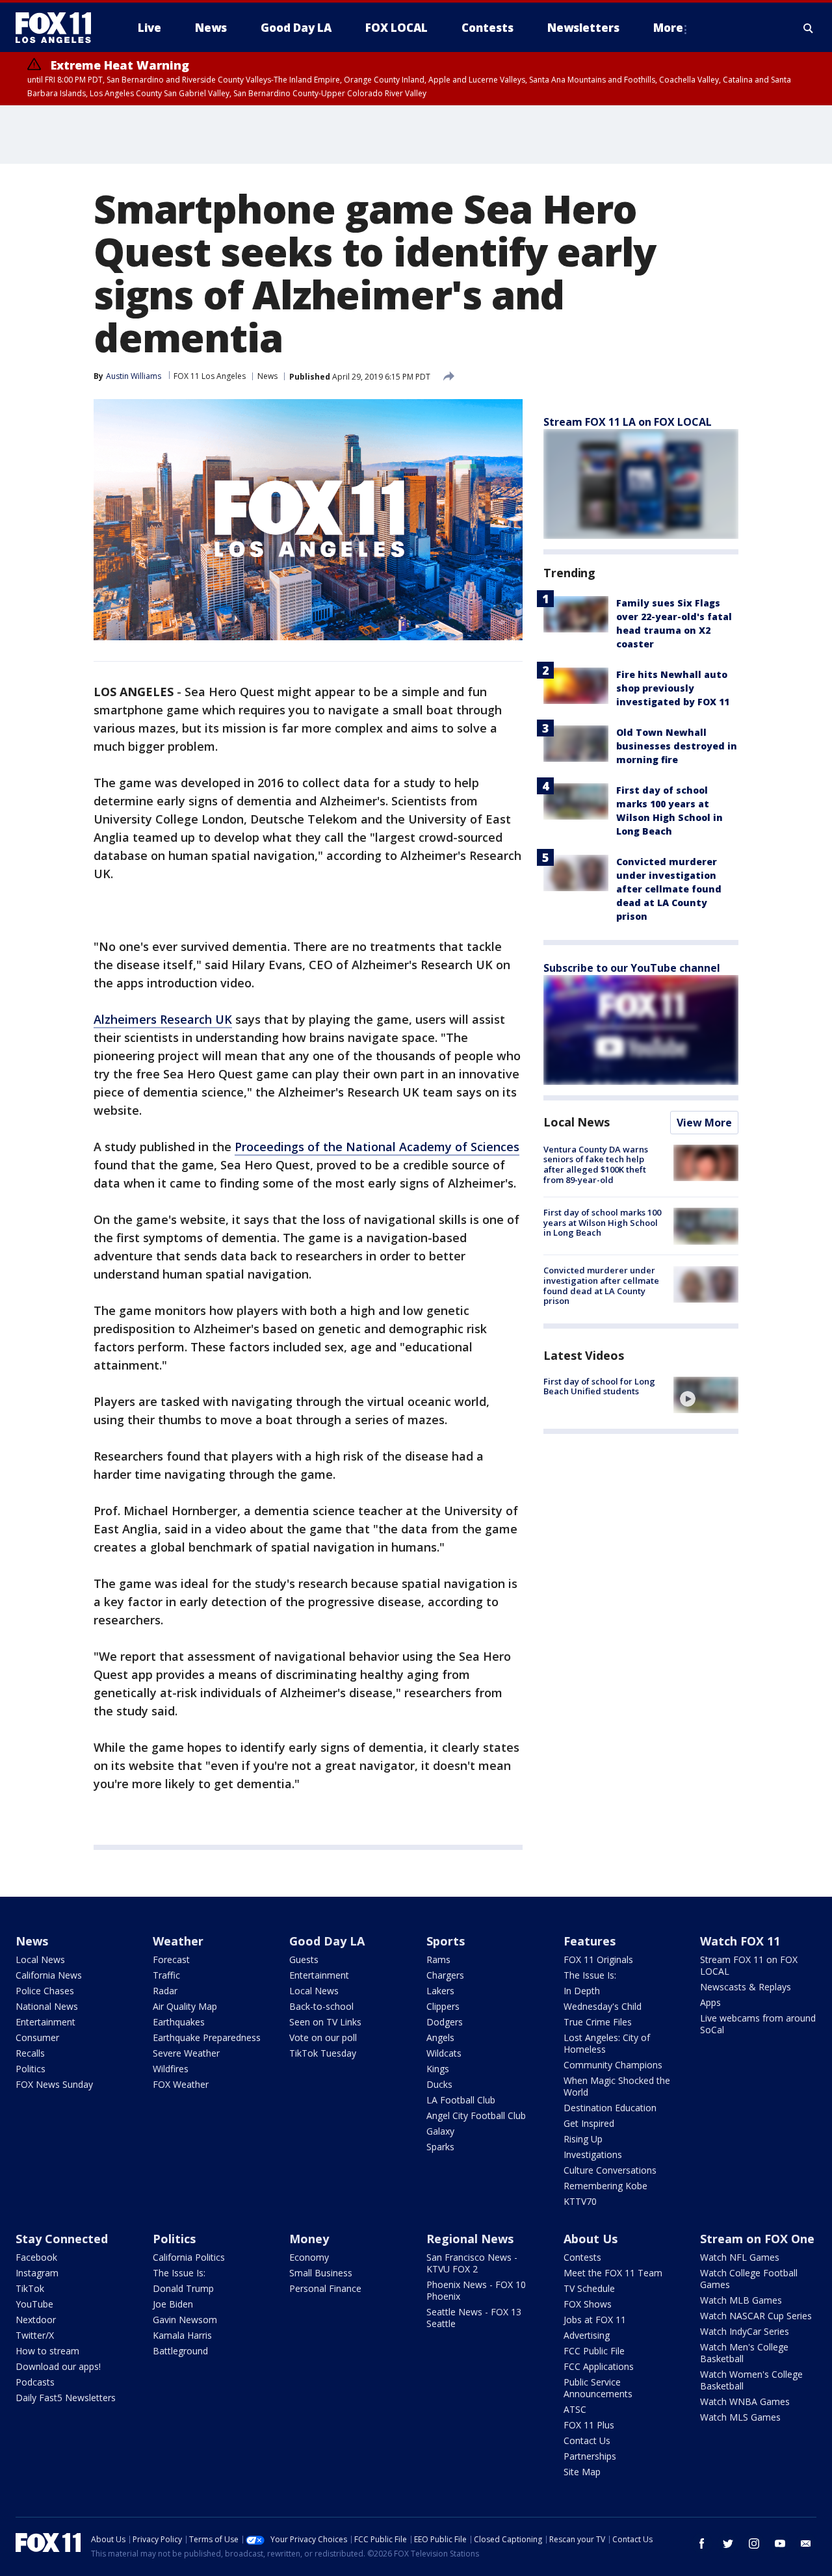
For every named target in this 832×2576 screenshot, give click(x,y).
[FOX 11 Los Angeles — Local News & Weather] (58, 28)
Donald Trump (183, 2288)
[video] (706, 1395)
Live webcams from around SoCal (758, 2024)
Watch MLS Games (740, 2417)
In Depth (582, 1991)
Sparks (440, 2147)
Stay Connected (62, 2239)
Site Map (582, 2472)
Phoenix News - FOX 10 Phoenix (476, 2290)
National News (47, 2006)
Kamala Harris (182, 2335)
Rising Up (583, 2139)
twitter (728, 2543)
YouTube (34, 2304)
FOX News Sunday (54, 2084)
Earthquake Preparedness (207, 2037)
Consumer (37, 2037)
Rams (438, 1959)
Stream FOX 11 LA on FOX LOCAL (628, 422)
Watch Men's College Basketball (744, 2353)
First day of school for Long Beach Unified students (599, 1386)
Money (309, 2239)
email (806, 2543)
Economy (309, 2257)
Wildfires (171, 2069)
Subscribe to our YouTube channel (632, 968)
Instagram (37, 2273)
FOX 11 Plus (589, 2425)
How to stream (47, 2351)
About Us (591, 2239)
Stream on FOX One (757, 2239)
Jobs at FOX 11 (595, 2320)
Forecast (171, 1959)
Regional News (470, 2239)
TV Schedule (589, 2288)
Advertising (587, 2335)
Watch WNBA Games (745, 2401)
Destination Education (610, 2108)
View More (704, 1123)
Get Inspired (589, 2123)
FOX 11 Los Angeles (210, 376)
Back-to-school (321, 2006)
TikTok (30, 2288)
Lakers (440, 1991)
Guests (304, 1959)
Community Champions (613, 2065)
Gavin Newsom (185, 2320)
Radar (165, 1991)
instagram (754, 2543)
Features (590, 1941)
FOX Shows (588, 2304)
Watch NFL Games (740, 2257)
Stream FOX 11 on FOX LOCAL (749, 1965)
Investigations (593, 2154)
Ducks (439, 2084)
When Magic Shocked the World (617, 2086)
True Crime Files (598, 2022)
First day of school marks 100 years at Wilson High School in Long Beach (602, 1222)
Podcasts (35, 2382)
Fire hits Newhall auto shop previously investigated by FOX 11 (673, 688)
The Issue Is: (590, 1975)
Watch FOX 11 (740, 1941)
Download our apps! (58, 2366)
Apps (710, 2002)
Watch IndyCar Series (745, 2331)
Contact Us (587, 2440)
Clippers (443, 2006)
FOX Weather (181, 2084)
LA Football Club (461, 2100)
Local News (577, 1122)
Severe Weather (186, 2053)
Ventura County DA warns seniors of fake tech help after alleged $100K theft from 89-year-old (596, 1164)
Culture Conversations (610, 2170)
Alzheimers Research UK (163, 1019)
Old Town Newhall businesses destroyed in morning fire (677, 746)
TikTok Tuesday (323, 2053)
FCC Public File (594, 2351)
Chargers (445, 1975)
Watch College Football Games (749, 2279)
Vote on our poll (323, 2037)
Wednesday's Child (603, 2006)
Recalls (30, 2053)
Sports (446, 1941)
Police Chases (45, 1991)
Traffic (166, 1975)
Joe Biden (173, 2304)
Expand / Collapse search (809, 28)
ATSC (575, 2409)
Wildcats (444, 2053)
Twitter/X (35, 2335)
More (668, 28)
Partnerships (590, 2456)
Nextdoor (36, 2320)
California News (49, 1975)
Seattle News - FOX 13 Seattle (474, 2318)
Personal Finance (325, 2288)
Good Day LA (327, 1941)
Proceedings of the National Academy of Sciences (377, 1147)
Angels (440, 2037)
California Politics (189, 2257)
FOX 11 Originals (598, 1959)
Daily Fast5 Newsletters (66, 2398)
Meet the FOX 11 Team (613, 2273)
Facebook (36, 2257)
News (267, 376)
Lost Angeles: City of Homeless (607, 2043)
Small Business (321, 2273)
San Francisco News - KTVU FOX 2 (472, 2263)
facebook (702, 2543)
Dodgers (445, 2022)
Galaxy (440, 2131)
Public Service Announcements (598, 2388)
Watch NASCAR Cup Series (756, 2316)
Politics (31, 2069)
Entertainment (45, 2022)
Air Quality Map (185, 2006)
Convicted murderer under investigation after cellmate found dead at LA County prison (669, 889)
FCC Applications (599, 2366)
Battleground (180, 2351)
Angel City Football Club (476, 2115)
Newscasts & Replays (746, 1987)
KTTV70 (580, 2201)
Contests (582, 2257)
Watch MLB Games (741, 2300)
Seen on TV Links (325, 2022)
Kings (438, 2069)
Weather (178, 1941)
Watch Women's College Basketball (751, 2380)
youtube (780, 2543)
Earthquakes (179, 2022)
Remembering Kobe (605, 2186)
